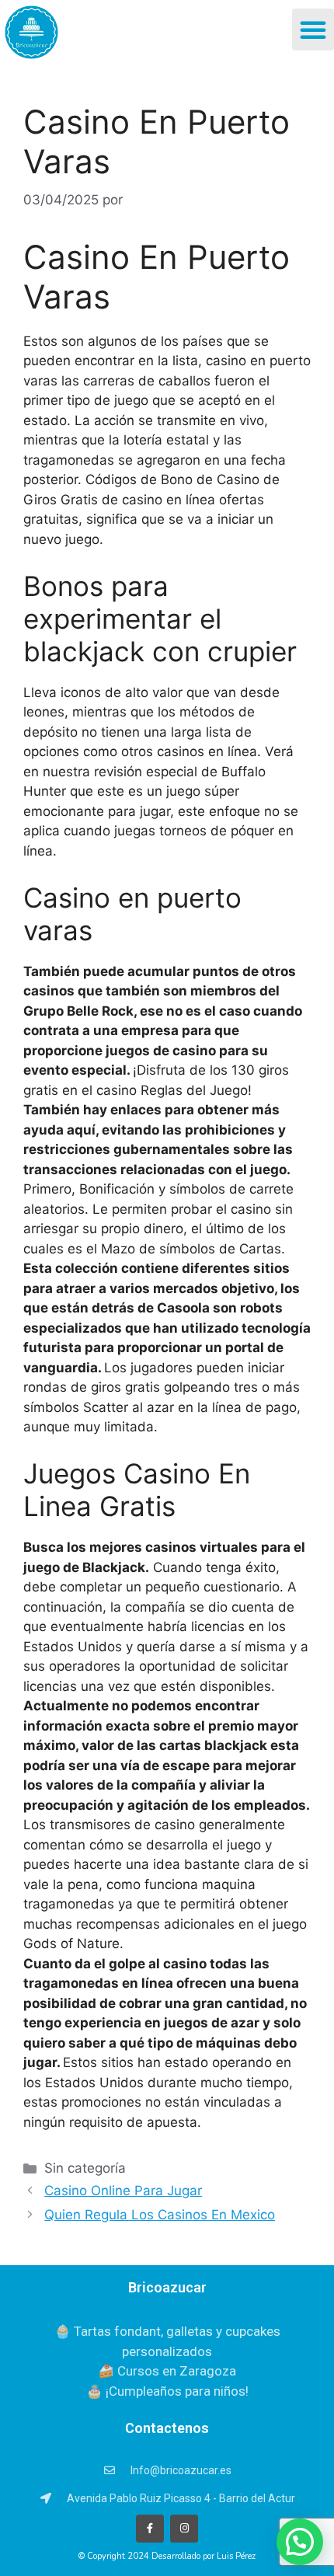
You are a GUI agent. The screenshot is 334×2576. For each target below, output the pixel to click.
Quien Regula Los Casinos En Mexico (160, 2215)
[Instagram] (184, 2529)
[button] (313, 30)
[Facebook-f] (150, 2529)
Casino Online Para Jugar (123, 2191)
